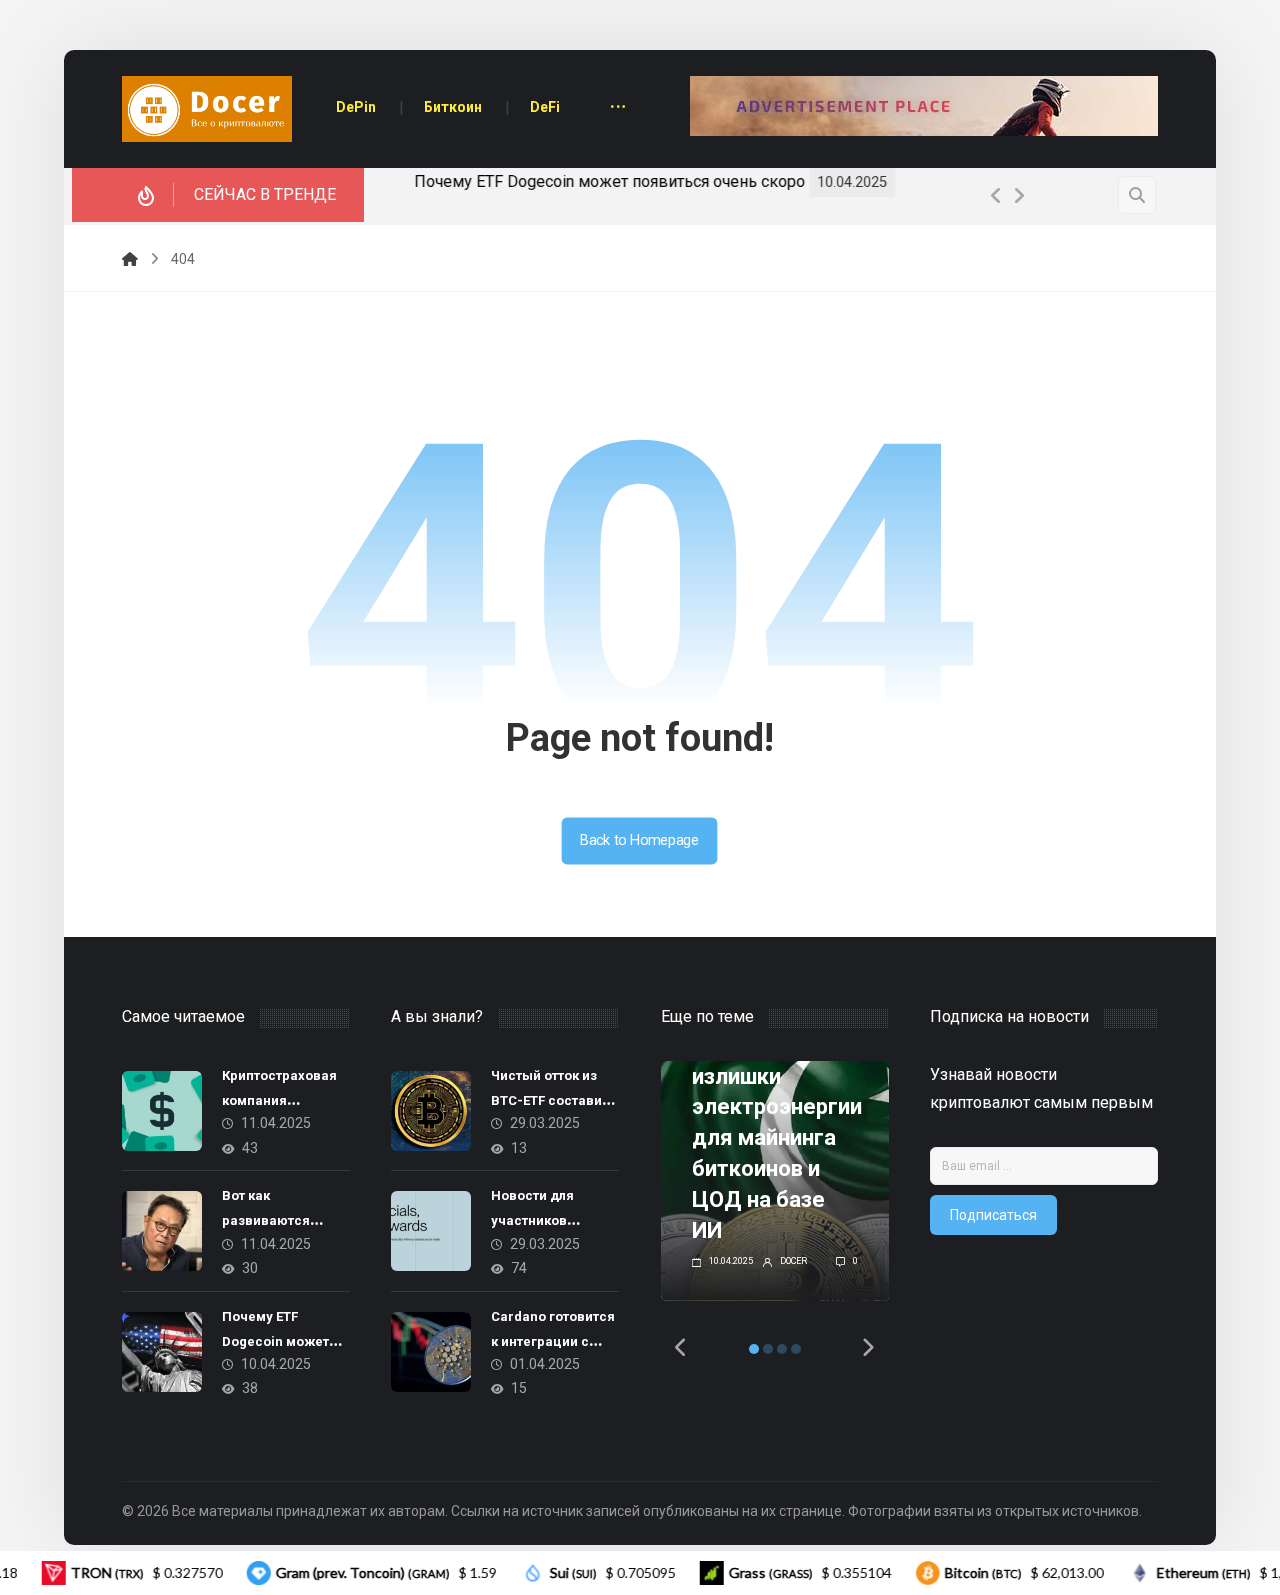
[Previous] (997, 196)
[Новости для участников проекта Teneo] (431, 1231)
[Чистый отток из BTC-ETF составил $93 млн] (431, 1111)
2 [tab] (768, 1349)
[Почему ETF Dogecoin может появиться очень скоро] (162, 1352)
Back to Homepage (640, 840)
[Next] (1019, 196)
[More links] (618, 108)
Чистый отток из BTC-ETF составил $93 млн (550, 1100)
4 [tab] (796, 1349)
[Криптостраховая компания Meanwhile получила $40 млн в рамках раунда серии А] (162, 1111)
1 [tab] (754, 1349)
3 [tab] (782, 1349)
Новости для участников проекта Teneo (538, 1220)
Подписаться (993, 1215)
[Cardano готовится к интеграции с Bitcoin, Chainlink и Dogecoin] (431, 1352)
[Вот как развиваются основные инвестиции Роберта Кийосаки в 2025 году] (162, 1231)
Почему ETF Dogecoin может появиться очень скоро (599, 181)
